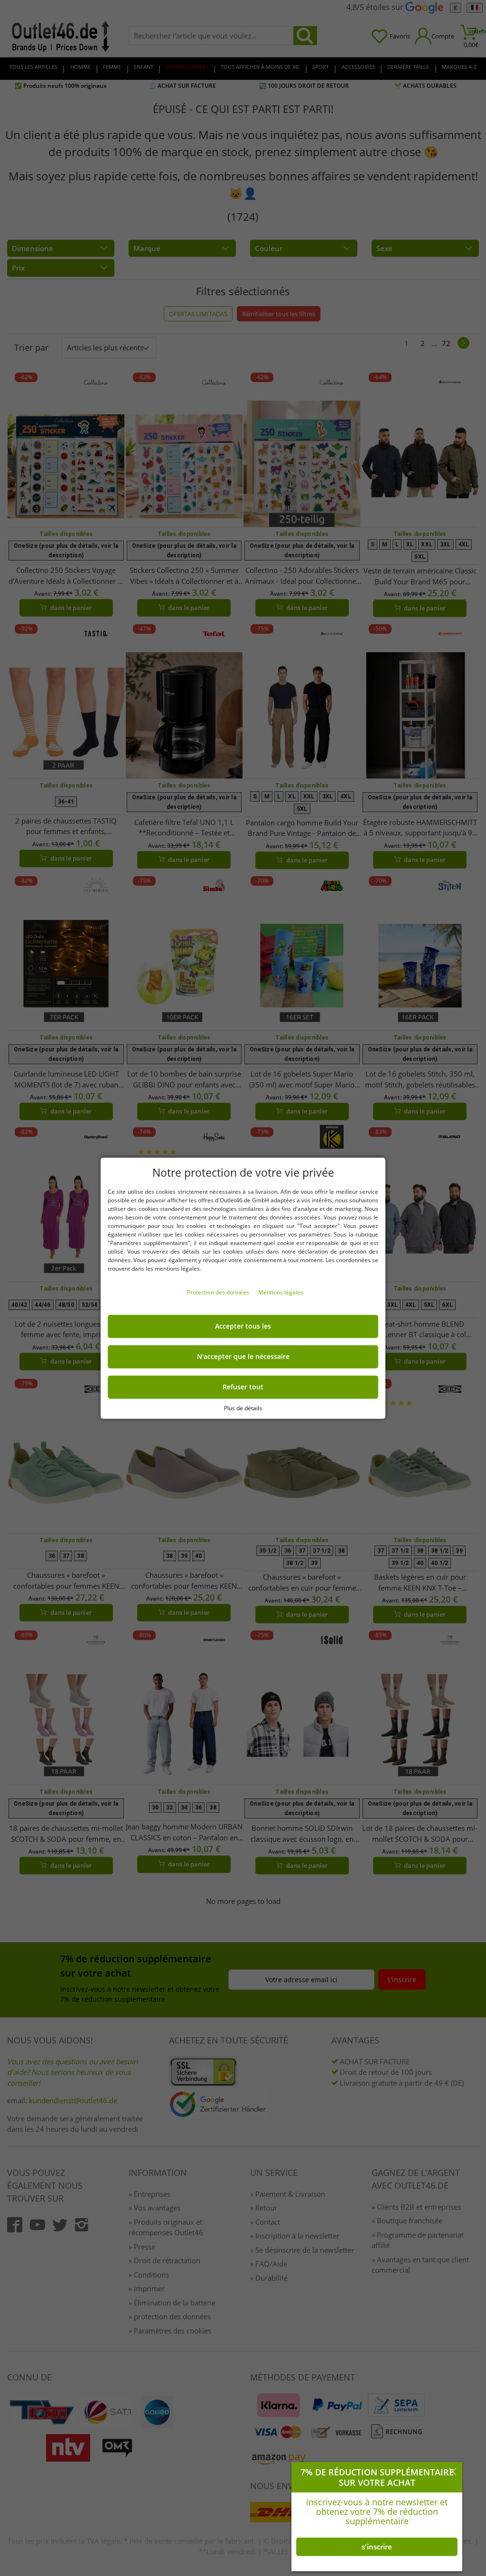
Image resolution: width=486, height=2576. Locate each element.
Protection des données (219, 1292)
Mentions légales (281, 1292)
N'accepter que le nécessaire (243, 1357)
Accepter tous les (243, 1326)
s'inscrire (377, 2547)
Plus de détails (243, 1408)
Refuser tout (243, 1387)
